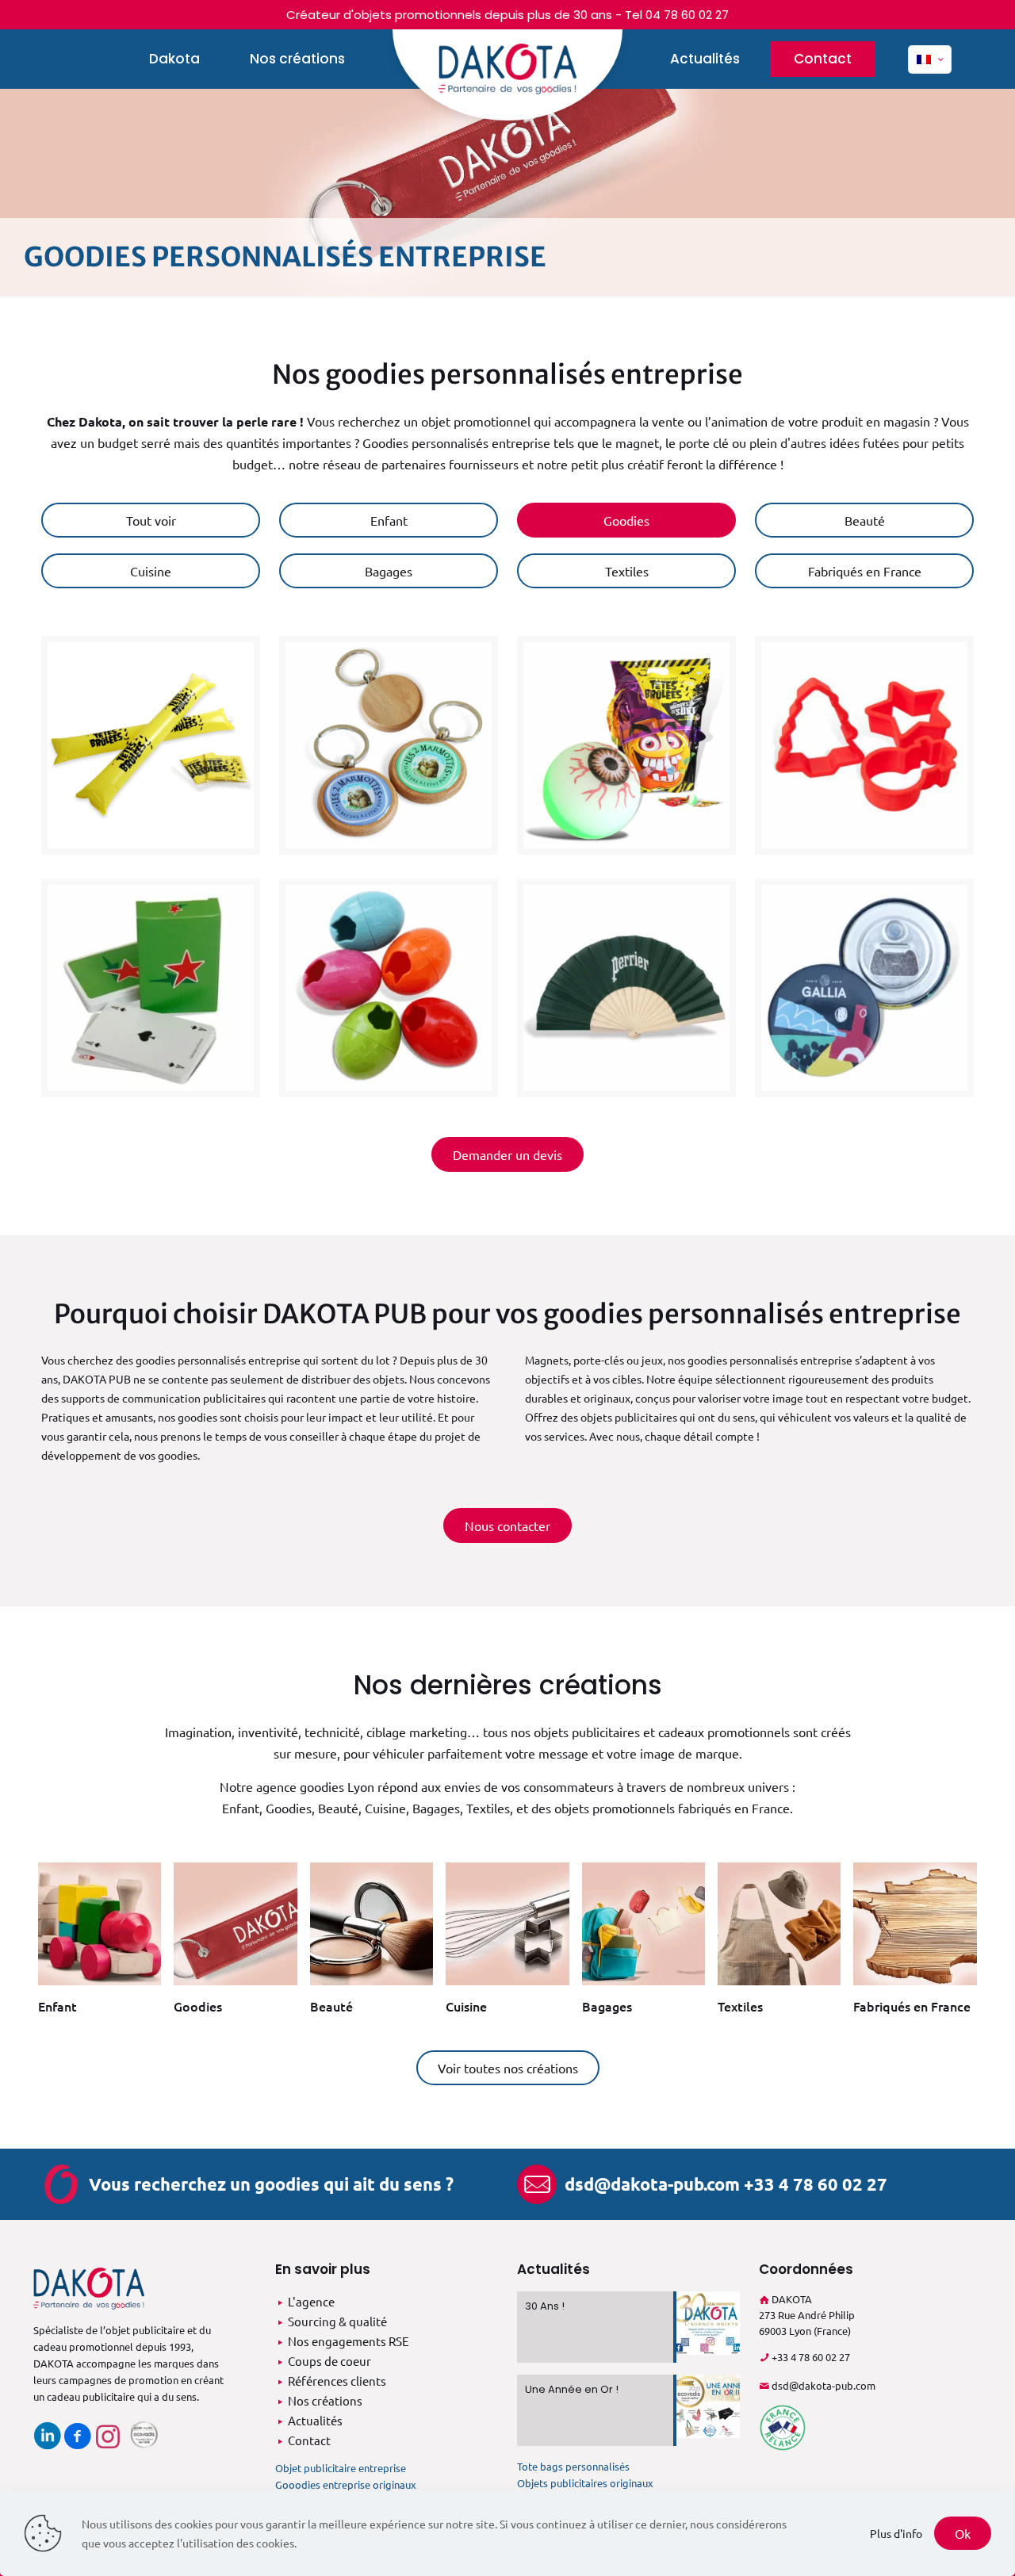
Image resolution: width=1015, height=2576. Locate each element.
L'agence (311, 2301)
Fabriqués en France (912, 2006)
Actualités (315, 2420)
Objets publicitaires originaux (585, 2483)
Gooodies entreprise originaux (346, 2484)
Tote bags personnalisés (573, 2466)
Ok (963, 2533)
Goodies (198, 2006)
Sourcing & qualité (337, 2321)
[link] (100, 1945)
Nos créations (325, 2400)
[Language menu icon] (930, 59)
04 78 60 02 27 (687, 15)
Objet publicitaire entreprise (341, 2468)
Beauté (331, 2006)
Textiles (740, 2006)
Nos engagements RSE (349, 2341)
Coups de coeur (329, 2361)
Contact (309, 2440)
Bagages (607, 2006)
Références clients (337, 2381)
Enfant (57, 2006)
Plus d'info (896, 2533)
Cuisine (466, 2006)
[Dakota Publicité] (507, 75)
